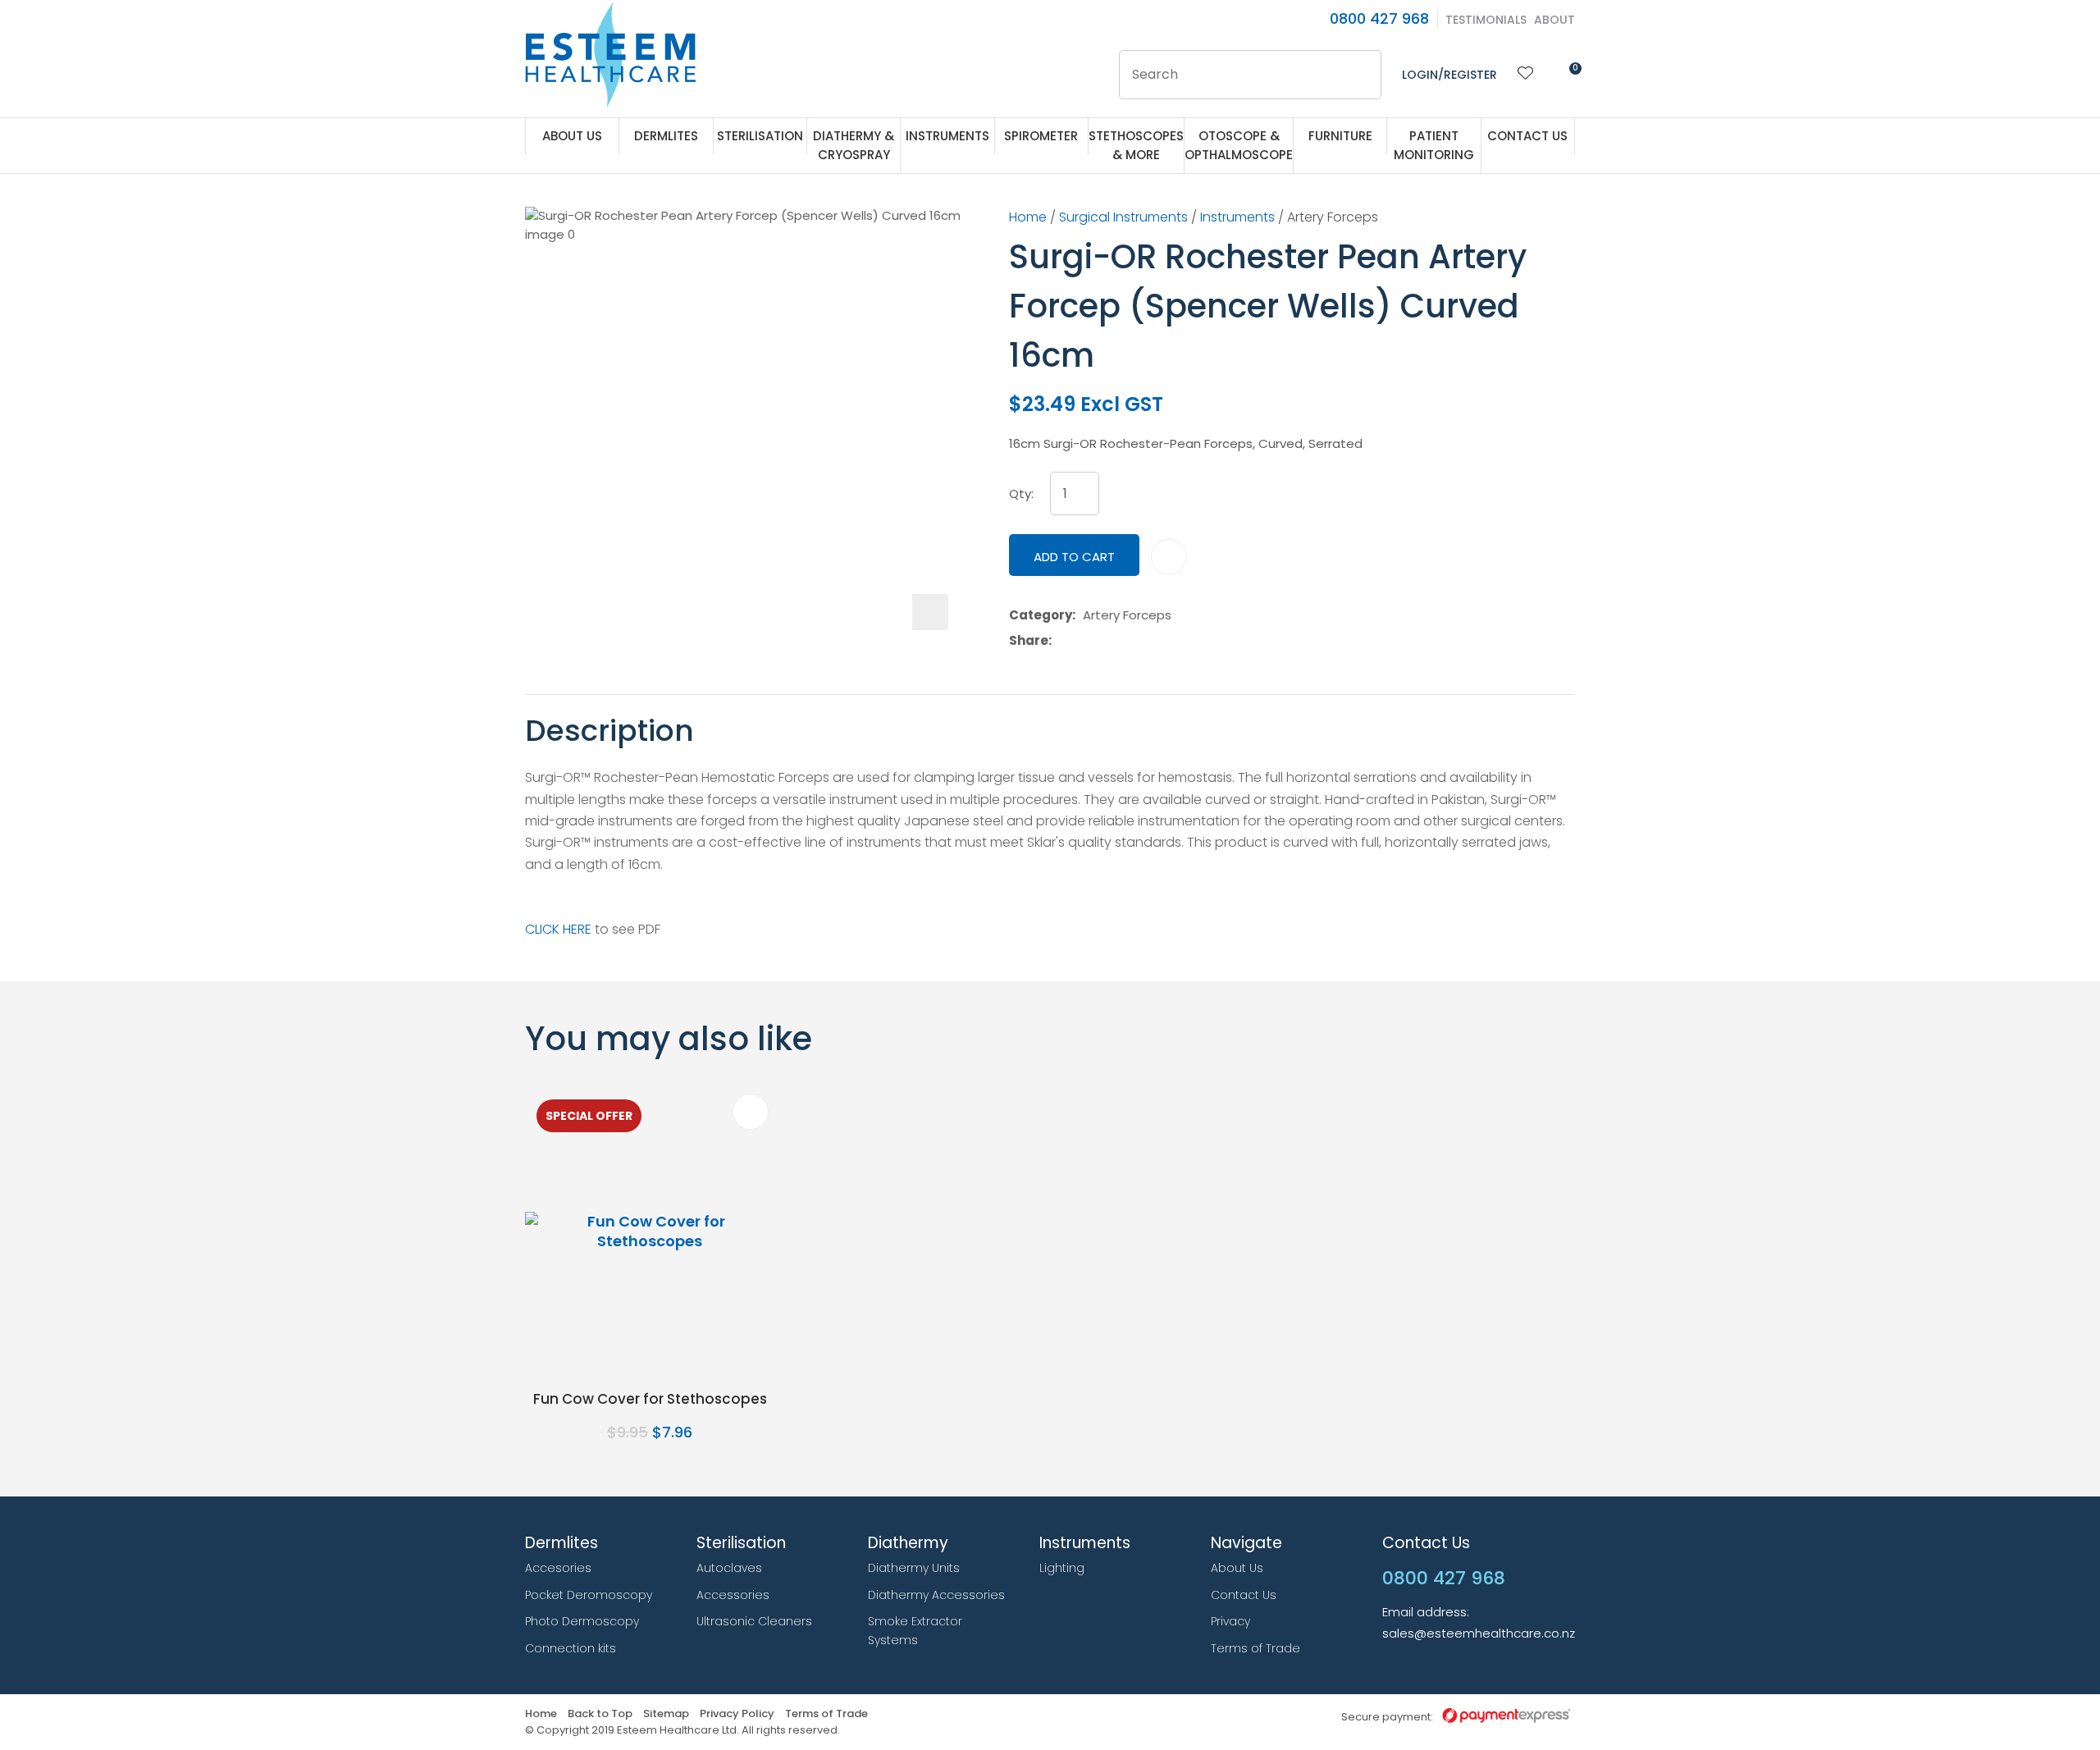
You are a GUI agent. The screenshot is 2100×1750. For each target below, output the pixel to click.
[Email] (1109, 640)
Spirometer (1041, 136)
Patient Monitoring (1434, 145)
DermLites (666, 136)
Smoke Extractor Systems (915, 1631)
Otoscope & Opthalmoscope (1239, 145)
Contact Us (1527, 136)
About (1554, 20)
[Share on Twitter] (1084, 641)
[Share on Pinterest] (1134, 641)
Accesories (558, 1568)
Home (1028, 217)
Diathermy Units (914, 1568)
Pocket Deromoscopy (589, 1595)
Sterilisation (760, 136)
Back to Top (600, 1714)
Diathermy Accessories (936, 1595)
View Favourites (1526, 75)
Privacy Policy (737, 1714)
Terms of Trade (1255, 1648)
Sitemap (666, 1714)
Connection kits (571, 1648)
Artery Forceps (1333, 217)
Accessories (733, 1595)
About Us (572, 136)
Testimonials (1486, 20)
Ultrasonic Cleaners (754, 1621)
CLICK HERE (558, 929)
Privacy (1230, 1621)
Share (1029, 641)
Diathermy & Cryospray (854, 145)
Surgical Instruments (1123, 217)
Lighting (1062, 1568)
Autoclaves (729, 1568)
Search (1362, 75)
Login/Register (1449, 75)
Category (1041, 615)
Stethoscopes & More (1136, 145)
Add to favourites (751, 1112)
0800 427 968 (1379, 18)
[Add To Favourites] (1169, 557)
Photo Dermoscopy (582, 1621)
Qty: (1021, 494)
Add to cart (1074, 557)
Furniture (1340, 136)
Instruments (947, 136)
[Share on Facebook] (1062, 640)
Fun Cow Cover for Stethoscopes (650, 1399)
